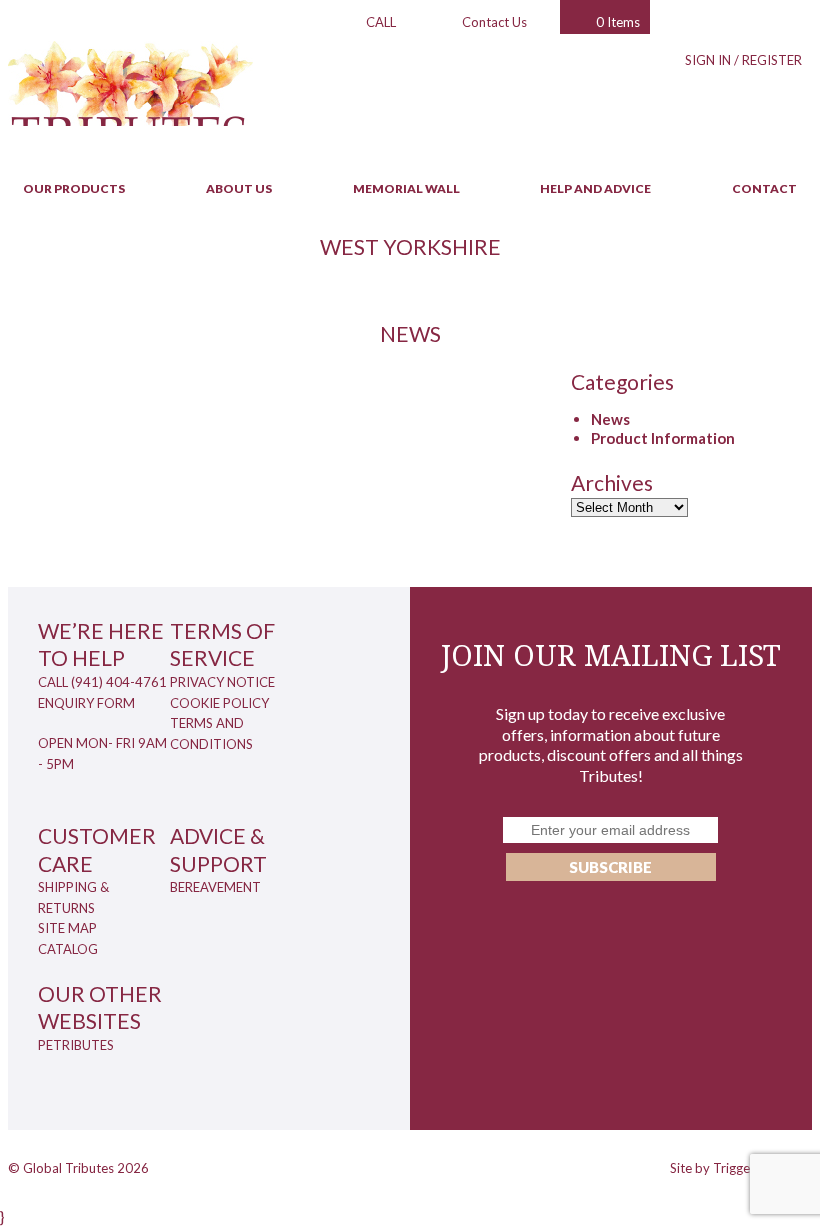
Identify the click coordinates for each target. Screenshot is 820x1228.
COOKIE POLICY (219, 703)
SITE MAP (67, 928)
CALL (381, 22)
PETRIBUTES (76, 1045)
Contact (764, 188)
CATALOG (68, 949)
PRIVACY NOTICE (222, 682)
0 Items (618, 22)
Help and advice (595, 188)
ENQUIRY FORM (86, 703)
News (610, 419)
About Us (239, 188)
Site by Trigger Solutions (741, 1168)
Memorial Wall (406, 188)
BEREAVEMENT (215, 887)
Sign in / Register (743, 60)
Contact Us (494, 22)
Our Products (74, 188)
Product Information (663, 438)
